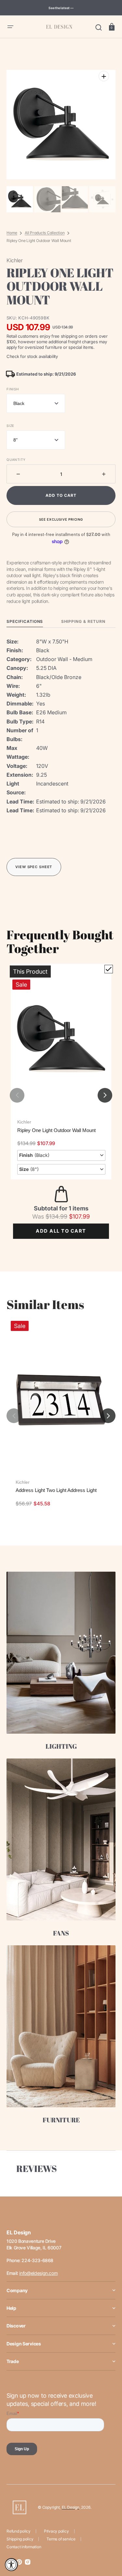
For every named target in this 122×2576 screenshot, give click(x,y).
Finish (13, 389)
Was (50, 1216)
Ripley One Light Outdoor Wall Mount (56, 1130)
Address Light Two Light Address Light (56, 1490)
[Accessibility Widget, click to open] (11, 2565)
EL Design (71, 2507)
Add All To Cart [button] (61, 1231)
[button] (10, 27)
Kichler (24, 1122)
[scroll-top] (108, 2543)
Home (12, 233)
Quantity (16, 460)
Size (10, 426)
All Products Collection (45, 233)
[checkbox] (109, 969)
